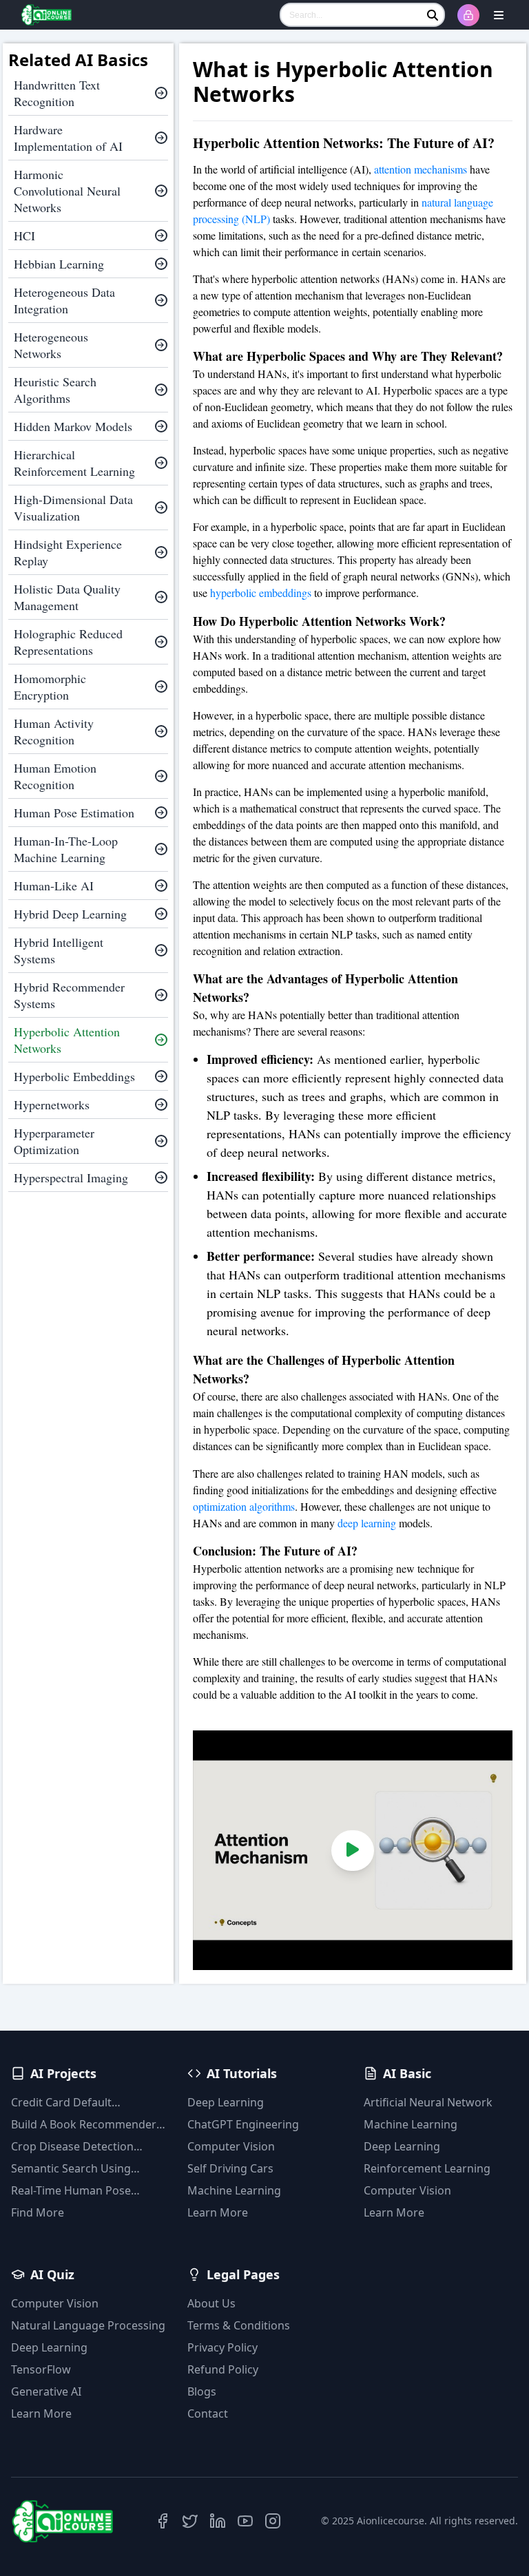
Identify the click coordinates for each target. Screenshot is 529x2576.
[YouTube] (245, 2521)
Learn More (218, 2212)
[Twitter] (190, 2521)
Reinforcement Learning (427, 2168)
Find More (38, 2212)
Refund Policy (223, 2369)
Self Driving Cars (230, 2168)
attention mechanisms (419, 169)
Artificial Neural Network (428, 2102)
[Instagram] (273, 2521)
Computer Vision (231, 2146)
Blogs (202, 2391)
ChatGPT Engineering (243, 2124)
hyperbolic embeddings (261, 593)
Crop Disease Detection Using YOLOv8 (72, 2147)
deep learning (367, 1523)
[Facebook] (163, 2521)
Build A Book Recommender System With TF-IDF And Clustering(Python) (84, 2125)
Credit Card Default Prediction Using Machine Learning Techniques (78, 2103)
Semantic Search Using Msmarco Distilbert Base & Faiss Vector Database (81, 2169)
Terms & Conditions (239, 2325)
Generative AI (46, 2391)
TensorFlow (41, 2369)
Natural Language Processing (88, 2325)
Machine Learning (234, 2190)
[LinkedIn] (218, 2521)
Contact (208, 2413)
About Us (211, 2303)
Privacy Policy (222, 2347)
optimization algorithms (244, 1506)
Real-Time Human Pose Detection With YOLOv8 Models (72, 2191)
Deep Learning (226, 2102)
